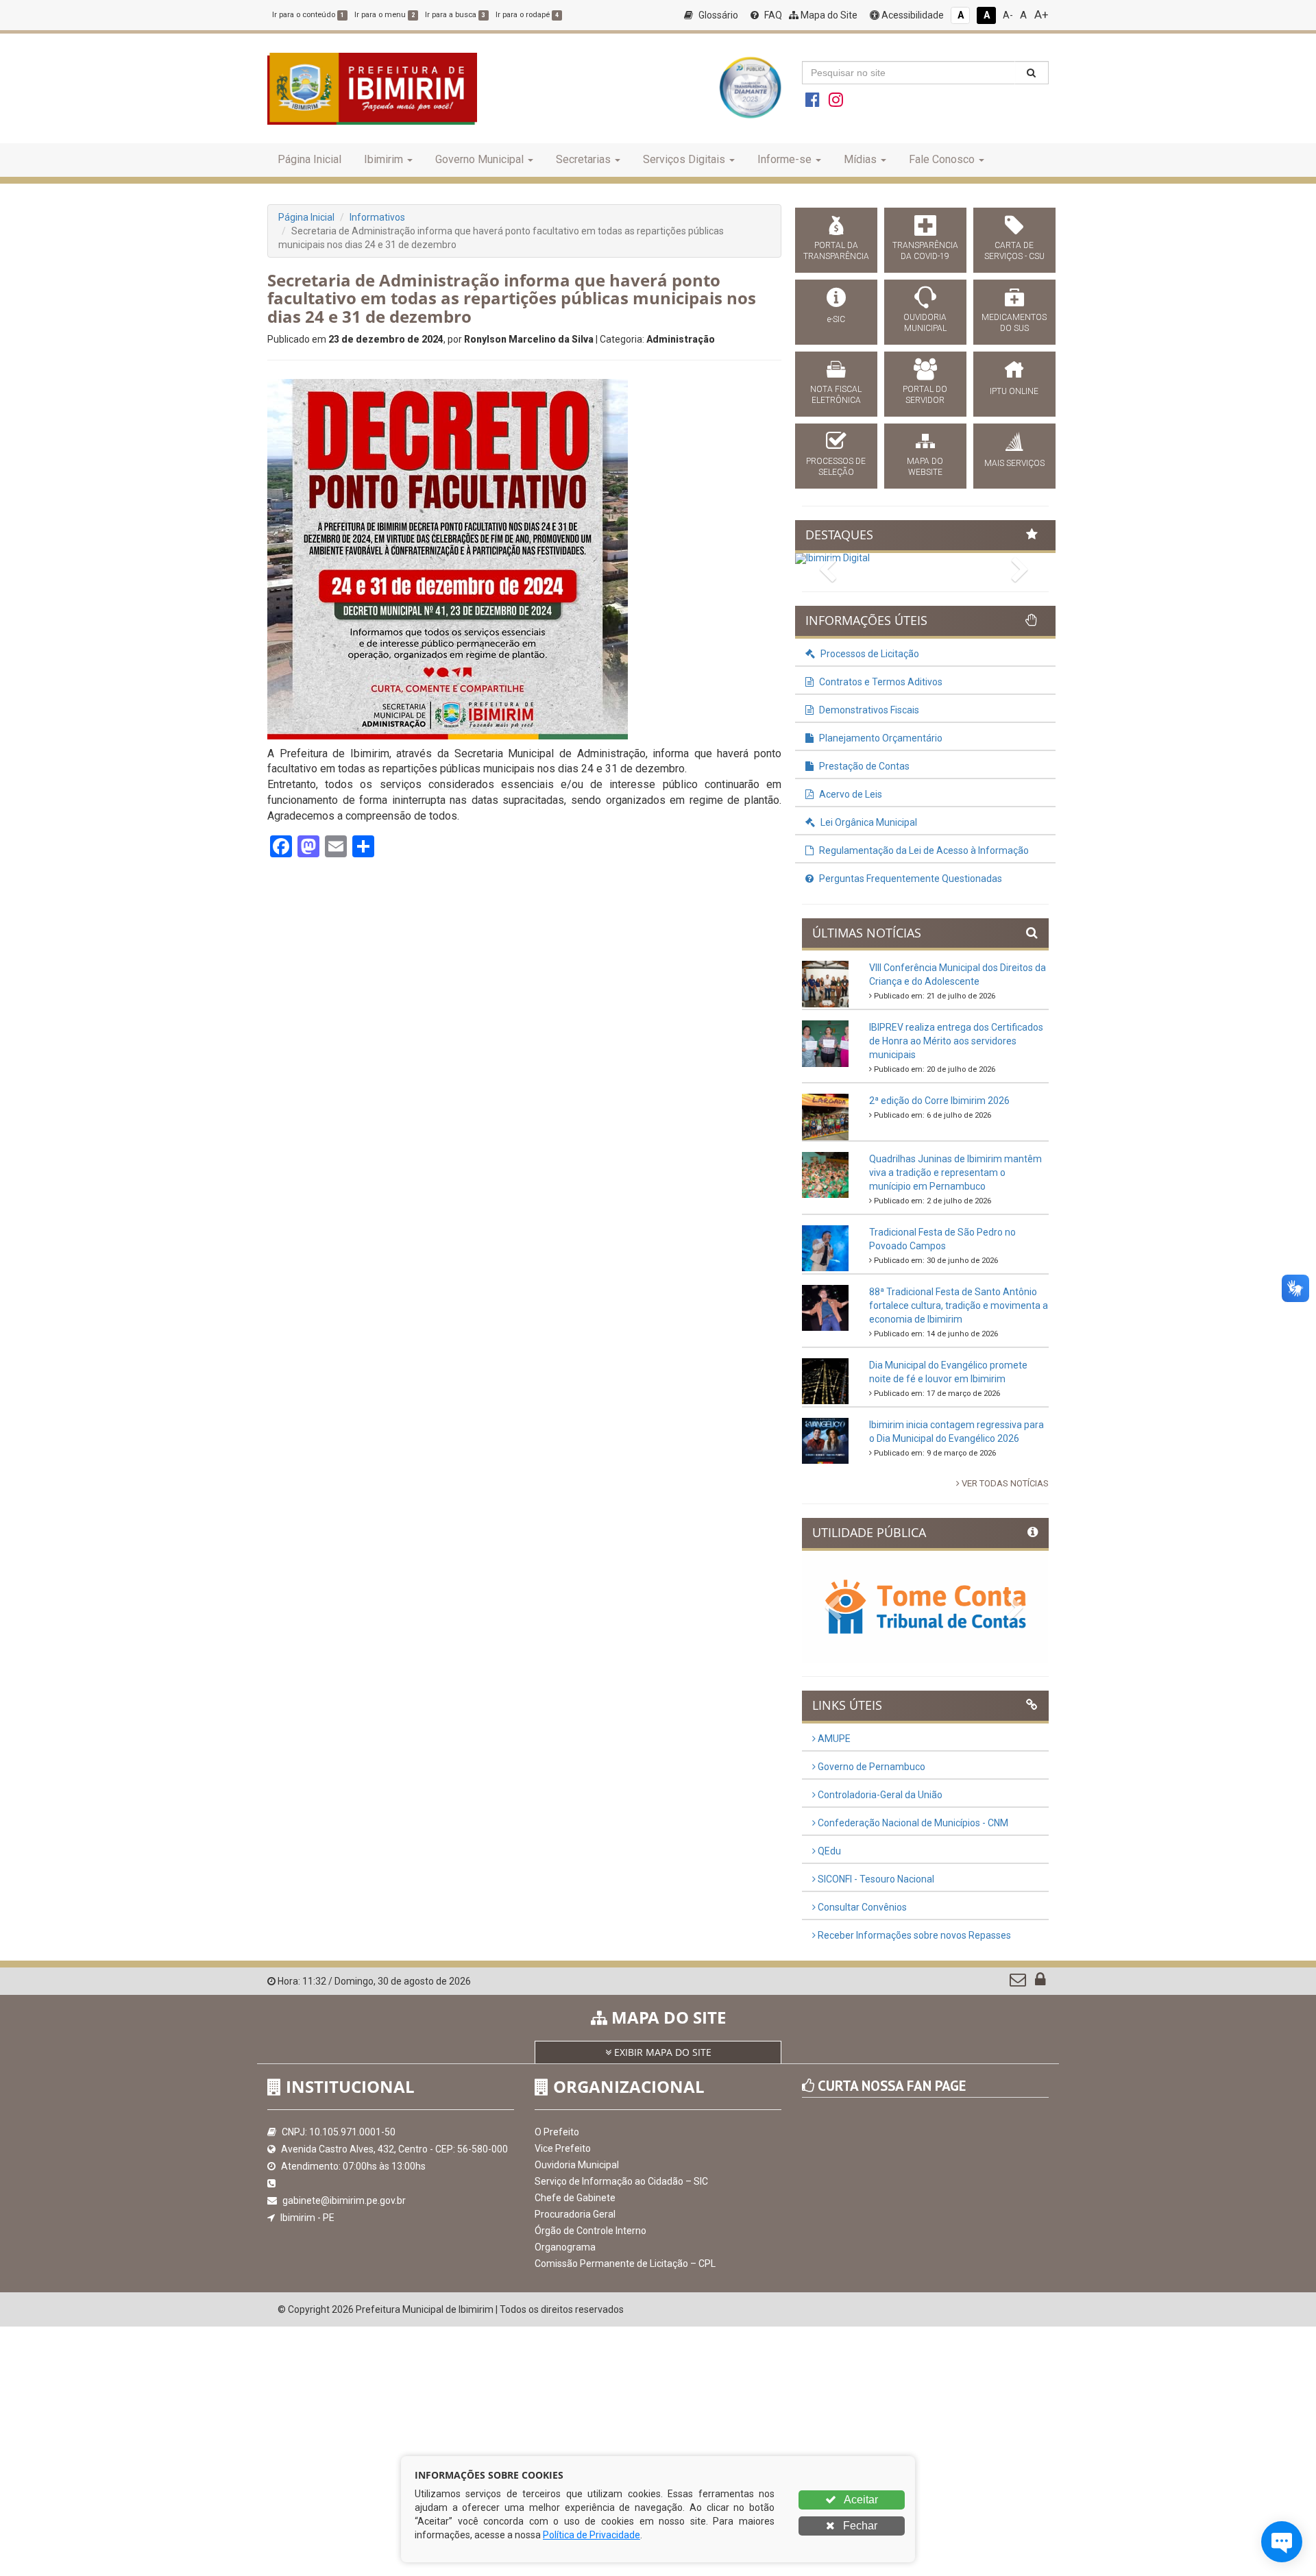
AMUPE (833, 1739)
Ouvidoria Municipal (577, 2165)
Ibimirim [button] (383, 159)
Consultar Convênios (861, 1907)
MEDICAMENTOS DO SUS (1014, 323)
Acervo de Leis (850, 794)
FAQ (772, 15)
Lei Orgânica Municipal (868, 822)
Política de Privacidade (592, 2535)
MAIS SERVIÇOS (1014, 463)
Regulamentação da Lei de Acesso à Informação (923, 850)
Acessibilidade (912, 15)
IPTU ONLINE (1014, 391)
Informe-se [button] (784, 159)
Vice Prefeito (563, 2148)
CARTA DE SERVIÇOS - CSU (1014, 251)
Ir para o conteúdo (308, 15)
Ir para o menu (385, 15)
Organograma (565, 2247)
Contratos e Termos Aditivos (880, 682)
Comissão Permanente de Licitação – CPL (625, 2264)
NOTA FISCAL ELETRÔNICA (836, 395)
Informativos (377, 217)
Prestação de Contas (863, 766)
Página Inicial (309, 159)
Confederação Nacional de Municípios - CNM (912, 1823)
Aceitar (860, 2500)
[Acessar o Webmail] (1019, 1983)
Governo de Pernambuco (870, 1767)
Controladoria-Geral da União (879, 1795)
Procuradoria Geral (575, 2214)
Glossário (717, 15)
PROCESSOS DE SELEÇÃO (836, 467)
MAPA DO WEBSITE (925, 467)
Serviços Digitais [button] (684, 159)
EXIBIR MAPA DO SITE (661, 2052)
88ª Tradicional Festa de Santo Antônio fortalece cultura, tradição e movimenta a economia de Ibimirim (959, 1305)
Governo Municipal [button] (479, 159)
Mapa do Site (828, 15)
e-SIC (836, 319)
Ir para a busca (455, 15)
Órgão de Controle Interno (590, 2231)
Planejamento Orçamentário (880, 738)
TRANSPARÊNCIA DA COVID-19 (925, 251)
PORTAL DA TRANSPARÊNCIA (836, 251)
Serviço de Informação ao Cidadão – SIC (621, 2181)
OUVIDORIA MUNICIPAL (925, 323)
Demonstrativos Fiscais (868, 710)
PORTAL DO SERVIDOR (925, 395)
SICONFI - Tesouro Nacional (875, 1879)
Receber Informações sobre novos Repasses (913, 1935)
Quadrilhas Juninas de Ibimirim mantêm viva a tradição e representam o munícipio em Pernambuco (955, 1173)
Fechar (859, 2526)
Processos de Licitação (869, 654)
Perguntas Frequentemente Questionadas (910, 879)
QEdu (828, 1851)
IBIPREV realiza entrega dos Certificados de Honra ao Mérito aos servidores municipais (956, 1041)
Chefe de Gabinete (575, 2198)
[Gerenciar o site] (1040, 1983)
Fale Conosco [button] (942, 159)
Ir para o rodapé (527, 15)
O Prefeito (557, 2132)
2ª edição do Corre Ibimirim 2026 (939, 1101)
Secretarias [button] (583, 159)
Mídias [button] (860, 159)
